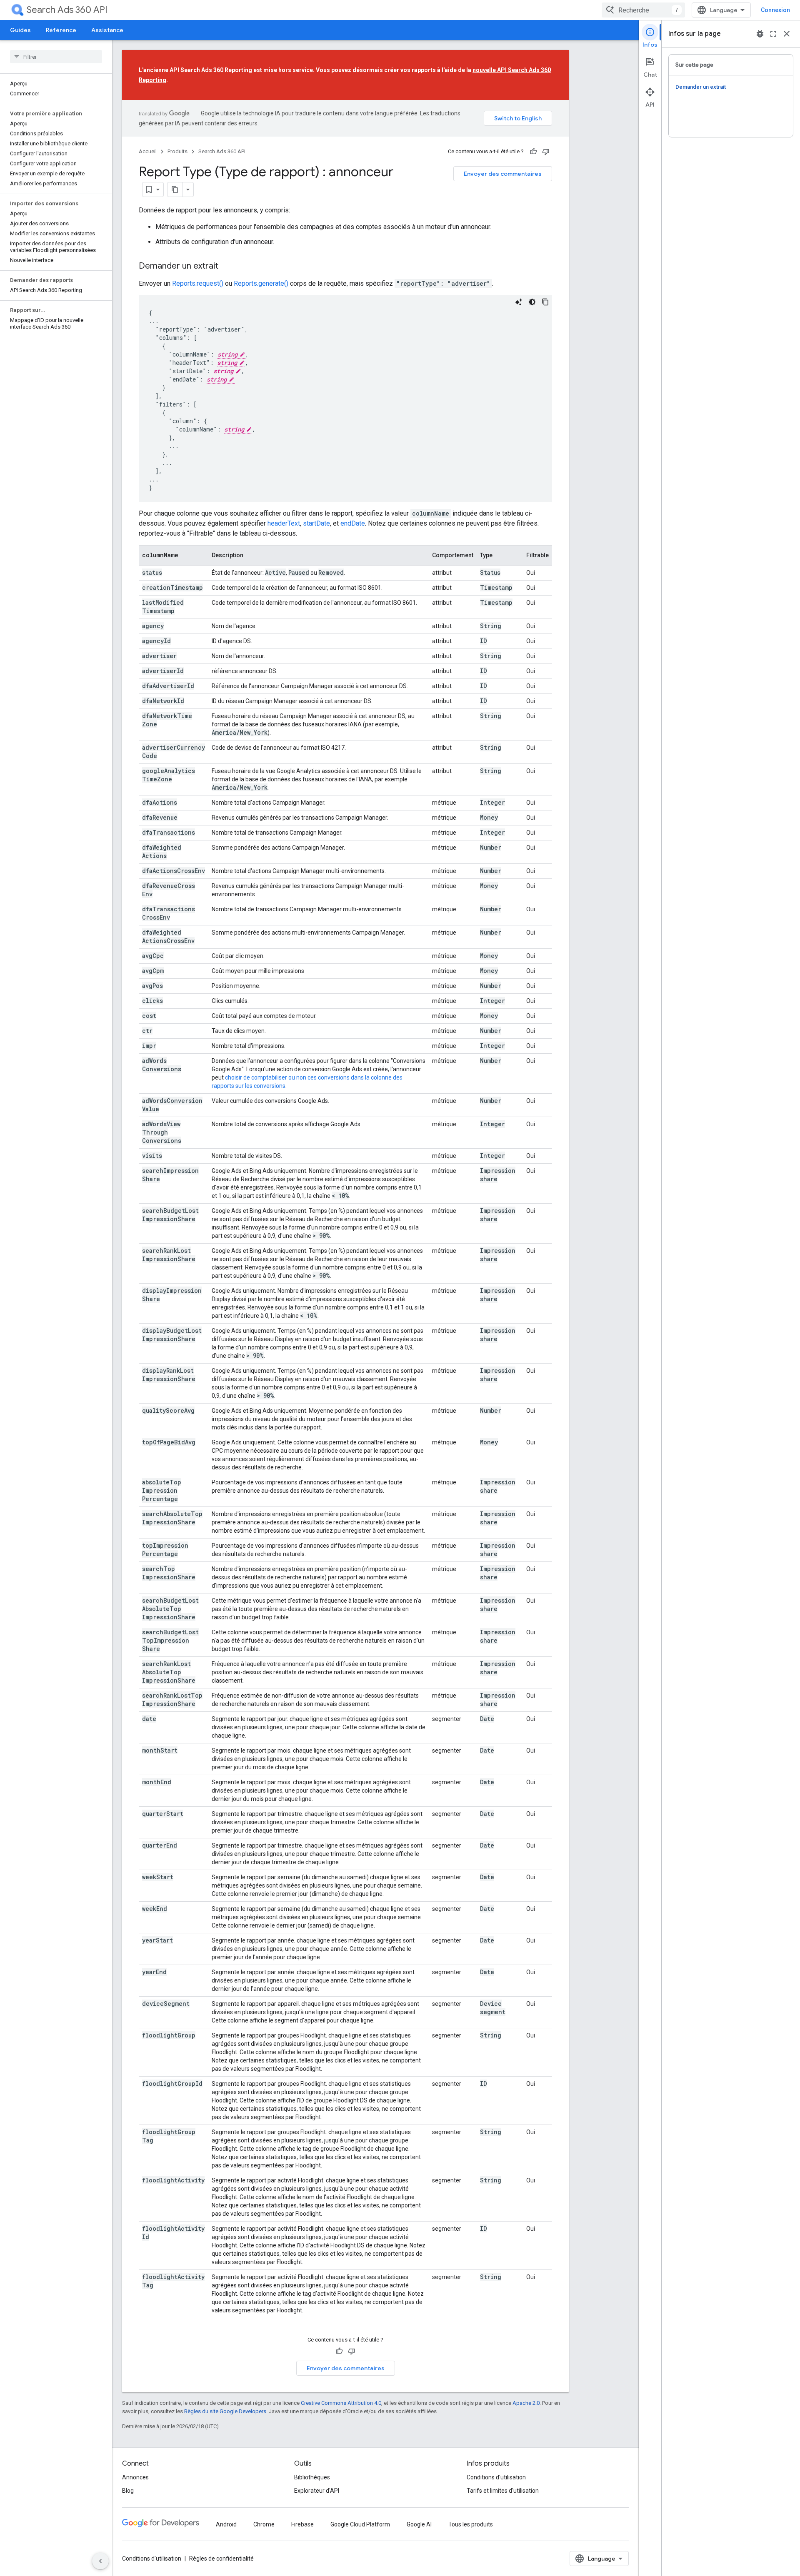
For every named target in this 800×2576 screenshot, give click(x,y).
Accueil (148, 151)
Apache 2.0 (526, 2403)
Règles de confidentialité (221, 2559)
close (787, 34)
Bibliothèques (312, 2477)
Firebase (302, 2524)
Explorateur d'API (317, 2491)
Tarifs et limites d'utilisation (503, 2491)
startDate (316, 523)
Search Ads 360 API (67, 10)
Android (226, 2524)
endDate (353, 523)
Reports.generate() (261, 283)
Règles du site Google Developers (225, 2411)
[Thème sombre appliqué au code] (532, 302)
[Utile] (533, 152)
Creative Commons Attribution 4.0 (341, 2403)
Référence (61, 30)
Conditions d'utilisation (496, 2477)
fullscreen (773, 34)
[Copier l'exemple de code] (545, 302)
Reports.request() (198, 283)
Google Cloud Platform (360, 2524)
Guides (20, 30)
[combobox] (643, 10)
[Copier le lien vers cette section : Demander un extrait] (227, 267)
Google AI (419, 2524)
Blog (128, 2491)
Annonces (135, 2477)
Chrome (264, 2524)
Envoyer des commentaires (503, 174)
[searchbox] (56, 57)
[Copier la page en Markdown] (175, 190)
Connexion (775, 10)
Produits (177, 151)
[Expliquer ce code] (519, 302)
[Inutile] (546, 152)
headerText (284, 523)
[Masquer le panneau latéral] (100, 2561)
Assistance (107, 30)
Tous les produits (471, 2524)
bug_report (760, 34)
